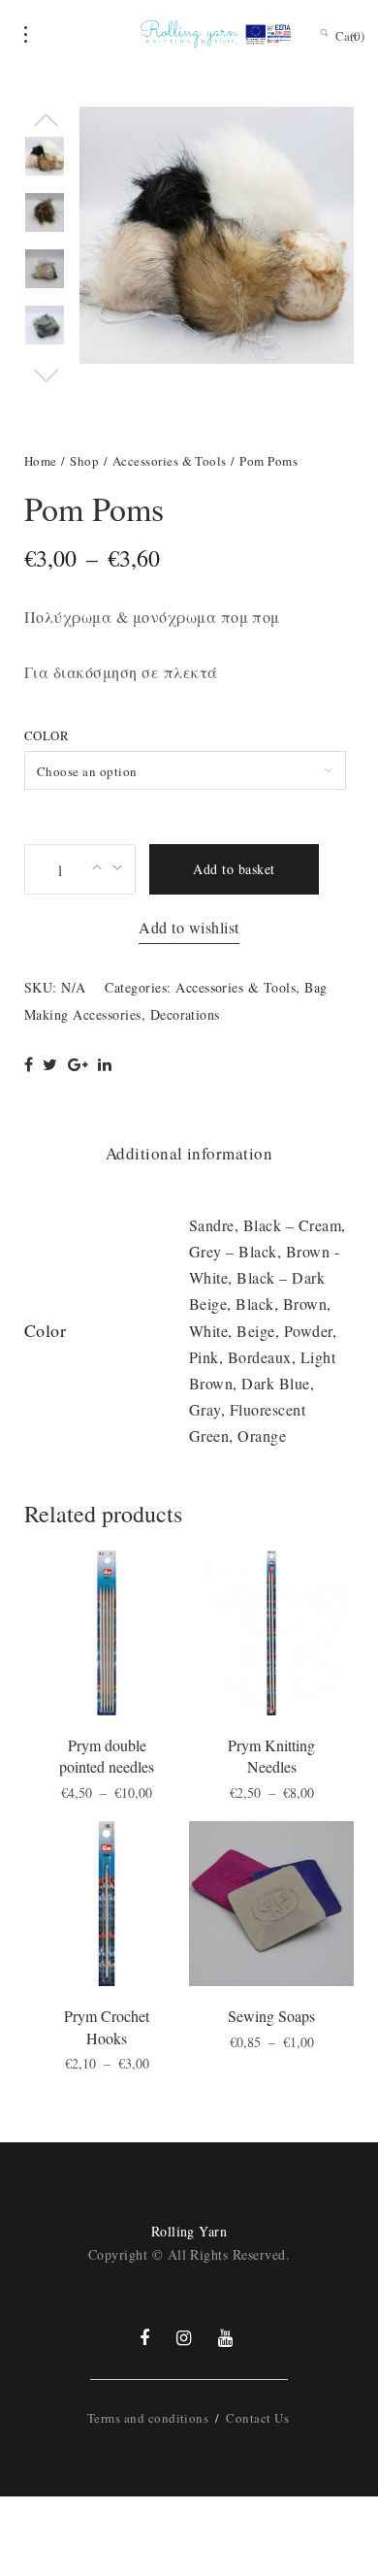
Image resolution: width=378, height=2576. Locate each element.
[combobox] (185, 770)
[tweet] (50, 1064)
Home (41, 461)
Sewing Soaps (271, 2016)
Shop (84, 461)
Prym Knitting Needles (271, 1756)
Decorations (185, 1014)
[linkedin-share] (105, 1064)
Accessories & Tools (170, 461)
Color (47, 735)
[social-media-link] (144, 2337)
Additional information (189, 1153)
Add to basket (234, 869)
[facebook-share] (29, 1064)
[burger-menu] (26, 34)
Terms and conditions (148, 2418)
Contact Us (257, 2418)
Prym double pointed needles (107, 1756)
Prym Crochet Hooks (107, 2026)
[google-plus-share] (78, 1064)
